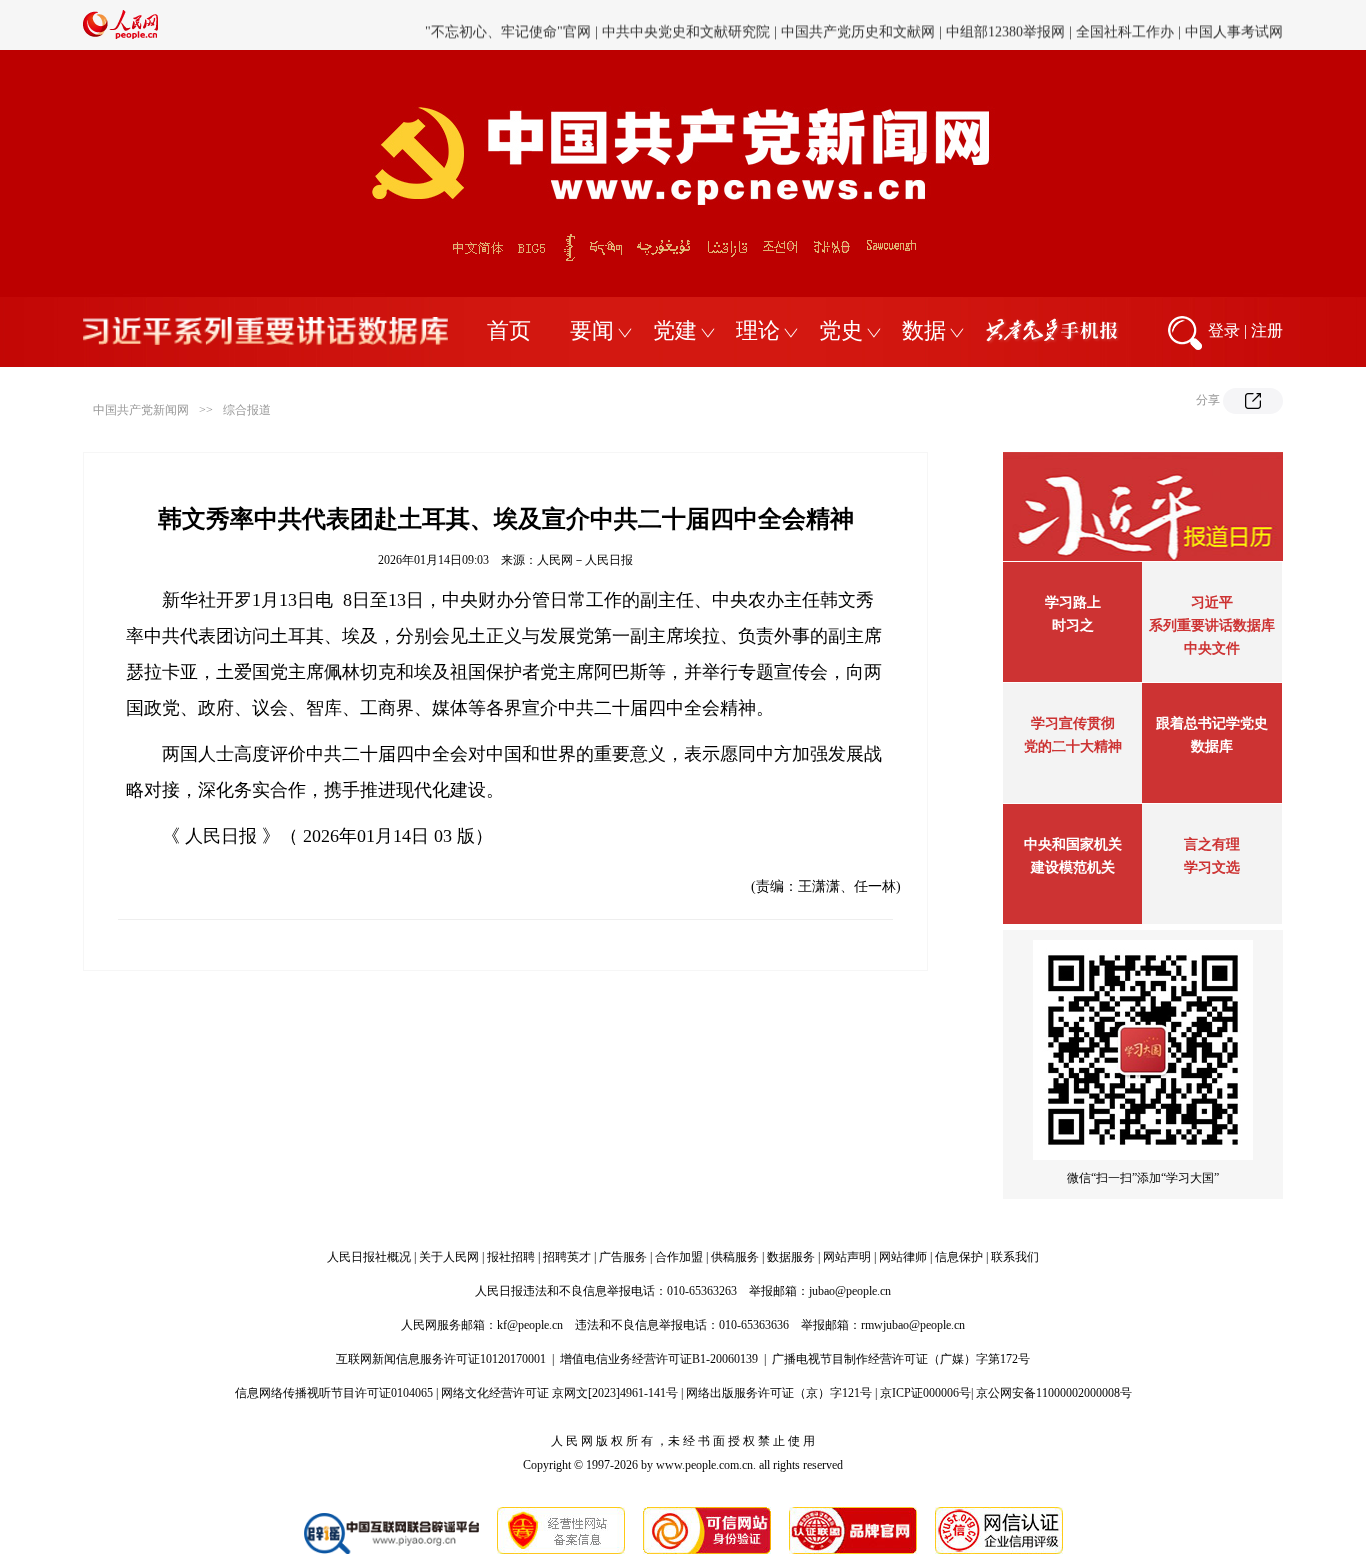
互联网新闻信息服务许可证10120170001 (441, 1359)
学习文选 (1212, 867)
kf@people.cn (530, 1325)
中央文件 (1212, 648)
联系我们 (1015, 1257)
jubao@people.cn (850, 1291)
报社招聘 (511, 1257)
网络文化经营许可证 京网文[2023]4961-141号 (559, 1393)
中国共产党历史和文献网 (858, 24)
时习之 (1073, 625)
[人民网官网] (120, 35)
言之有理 (1212, 844)
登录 (1224, 330)
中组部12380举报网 (1005, 24)
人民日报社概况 (369, 1257)
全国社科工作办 (1125, 24)
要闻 (592, 330)
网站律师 (903, 1257)
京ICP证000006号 (925, 1393)
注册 (1267, 330)
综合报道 (247, 410)
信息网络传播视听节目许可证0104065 (334, 1393)
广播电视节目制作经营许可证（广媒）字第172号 (901, 1359)
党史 (841, 330)
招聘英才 (567, 1257)
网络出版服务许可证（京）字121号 (779, 1393)
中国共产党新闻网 (141, 410)
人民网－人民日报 (585, 560)
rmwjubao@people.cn (913, 1325)
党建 (675, 330)
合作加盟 (679, 1257)
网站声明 (847, 1257)
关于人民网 (449, 1257)
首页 (509, 330)
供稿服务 (735, 1257)
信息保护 (959, 1257)
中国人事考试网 (1234, 24)
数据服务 (791, 1257)
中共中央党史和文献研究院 (686, 24)
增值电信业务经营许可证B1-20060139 (659, 1359)
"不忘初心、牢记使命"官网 (508, 24)
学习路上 (1073, 602)
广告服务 (623, 1257)
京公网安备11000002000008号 (1054, 1393)
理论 (758, 330)
